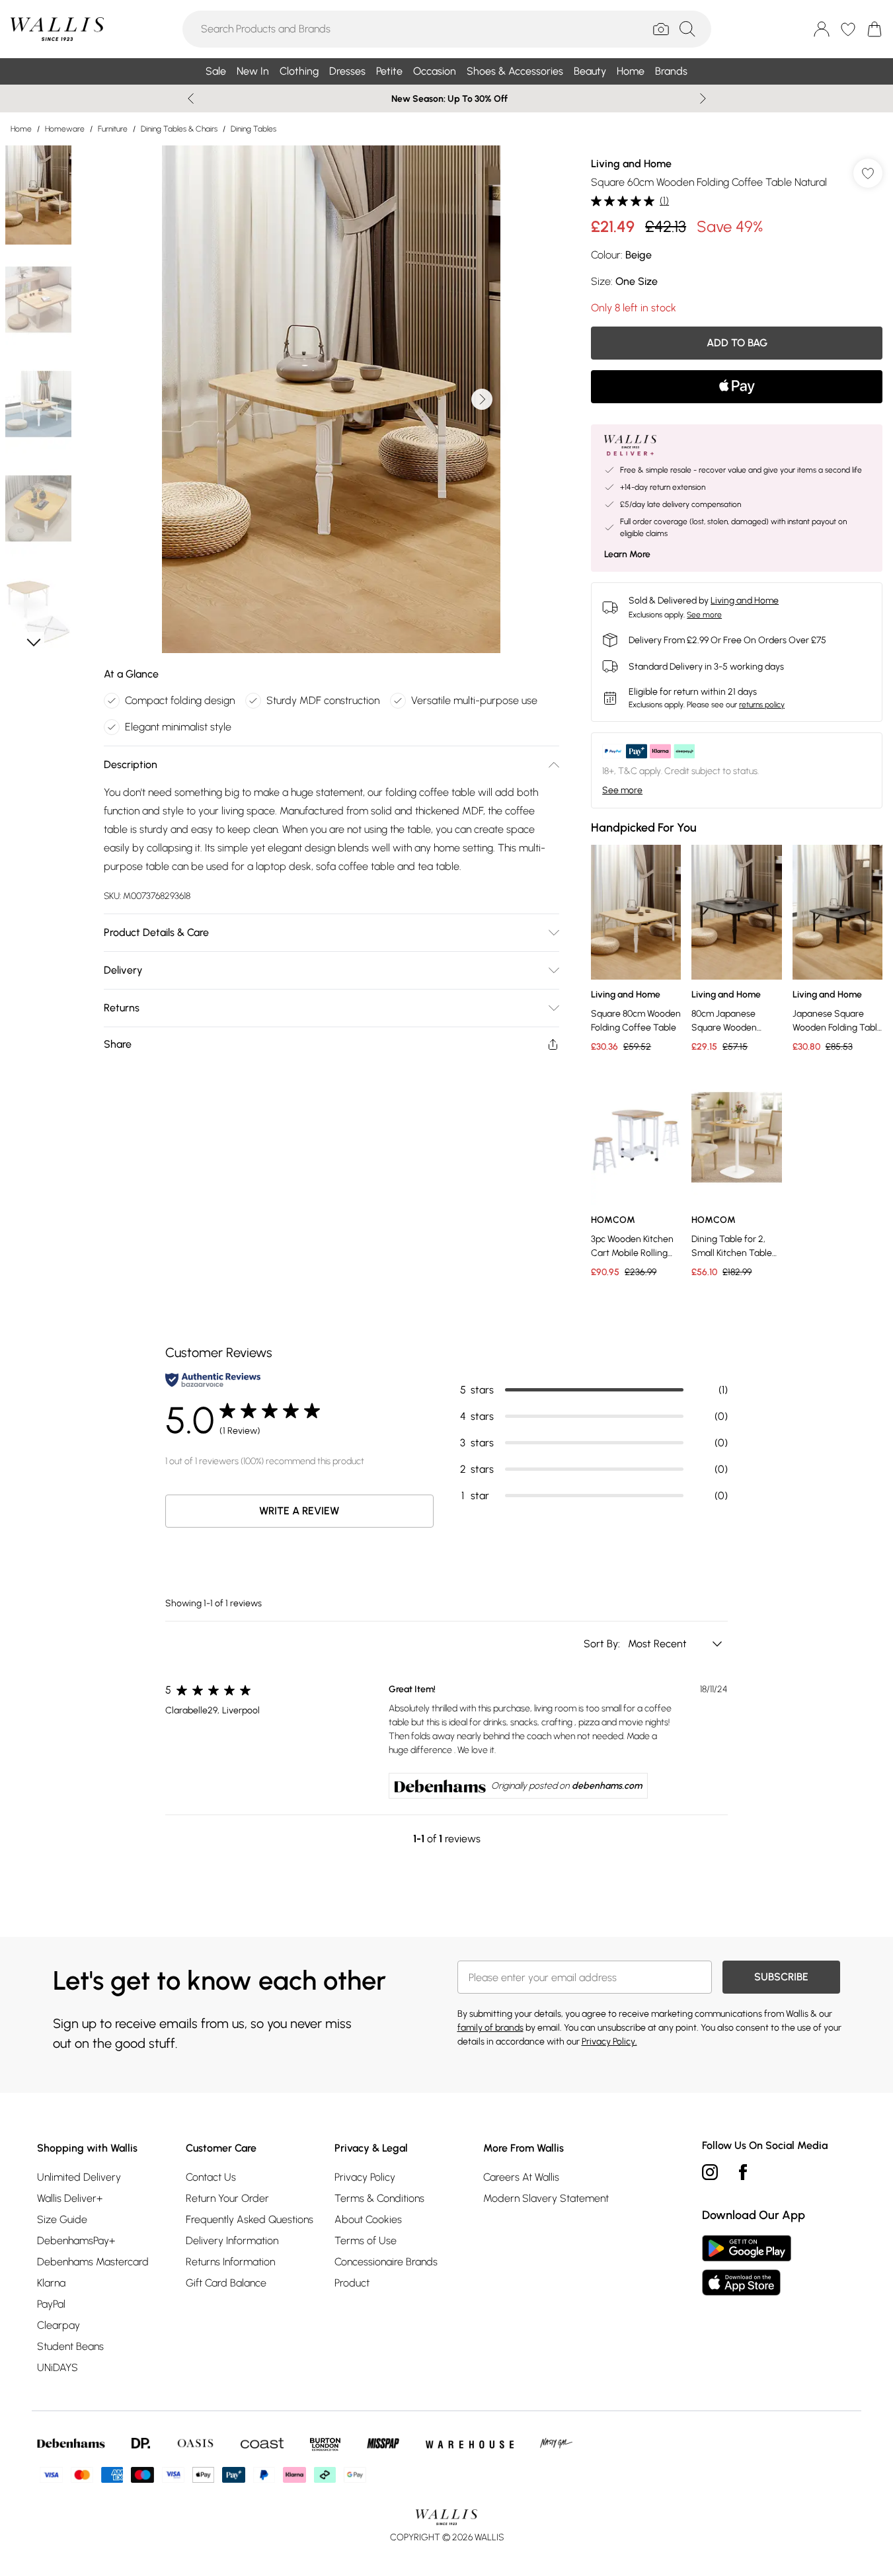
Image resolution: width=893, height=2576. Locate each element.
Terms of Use (366, 2241)
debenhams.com (607, 1786)
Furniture (113, 129)
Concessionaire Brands (386, 2262)
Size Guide (62, 2219)
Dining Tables (253, 129)
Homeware (65, 129)
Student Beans (70, 2346)
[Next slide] (703, 98)
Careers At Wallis (521, 2177)
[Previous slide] (191, 98)
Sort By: (603, 1644)
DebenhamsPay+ (76, 2241)
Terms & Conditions (379, 2198)
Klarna (51, 2283)
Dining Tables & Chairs (179, 129)
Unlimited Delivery (79, 2177)
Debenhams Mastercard (93, 2262)
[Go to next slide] (482, 399)
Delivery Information (232, 2241)
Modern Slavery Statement (546, 2198)
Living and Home (631, 164)
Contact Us (211, 2177)
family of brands (490, 2028)
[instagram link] (710, 2172)
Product (352, 2283)
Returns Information (230, 2262)
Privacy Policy (365, 2177)
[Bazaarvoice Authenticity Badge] (213, 1380)
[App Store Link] (747, 2265)
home (21, 129)
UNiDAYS (58, 2367)
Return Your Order (227, 2198)
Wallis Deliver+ (70, 2198)
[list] (331, 399)
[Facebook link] (743, 2172)
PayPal (51, 2304)
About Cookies (368, 2219)
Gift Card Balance (226, 2283)
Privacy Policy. (609, 2042)
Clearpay (58, 2325)
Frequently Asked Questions (250, 2219)
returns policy (762, 705)
